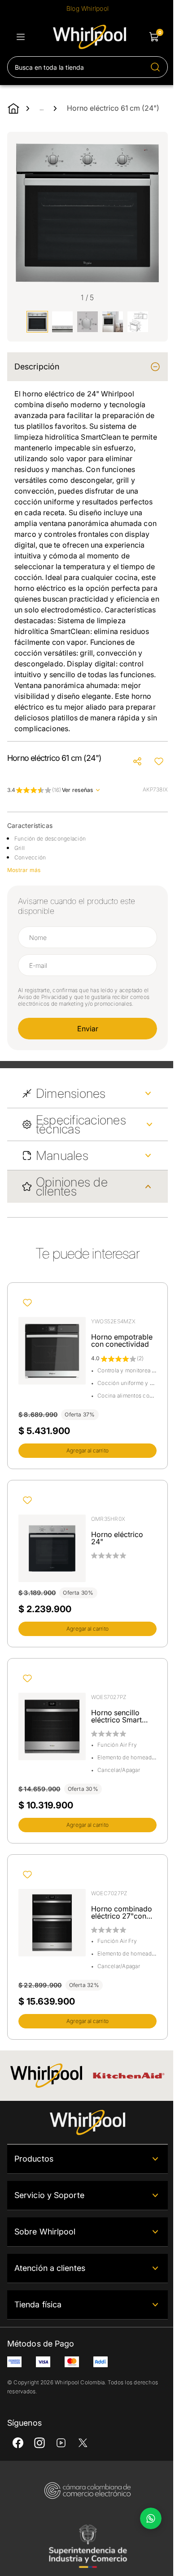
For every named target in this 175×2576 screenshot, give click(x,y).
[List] (21, 37)
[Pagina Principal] (90, 37)
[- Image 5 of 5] (138, 322)
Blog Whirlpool (87, 8)
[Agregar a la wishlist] (159, 761)
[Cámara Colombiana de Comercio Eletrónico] (87, 2491)
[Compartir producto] (137, 761)
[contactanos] (151, 2518)
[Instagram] (39, 2443)
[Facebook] (18, 2443)
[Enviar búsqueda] (155, 67)
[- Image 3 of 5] (87, 322)
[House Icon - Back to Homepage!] (13, 108)
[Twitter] (83, 2443)
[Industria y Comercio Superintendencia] (87, 2546)
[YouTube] (61, 2443)
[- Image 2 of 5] (62, 322)
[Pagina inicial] (87, 2122)
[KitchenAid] (129, 2076)
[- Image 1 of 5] (37, 322)
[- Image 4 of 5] (113, 322)
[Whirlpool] (46, 2076)
